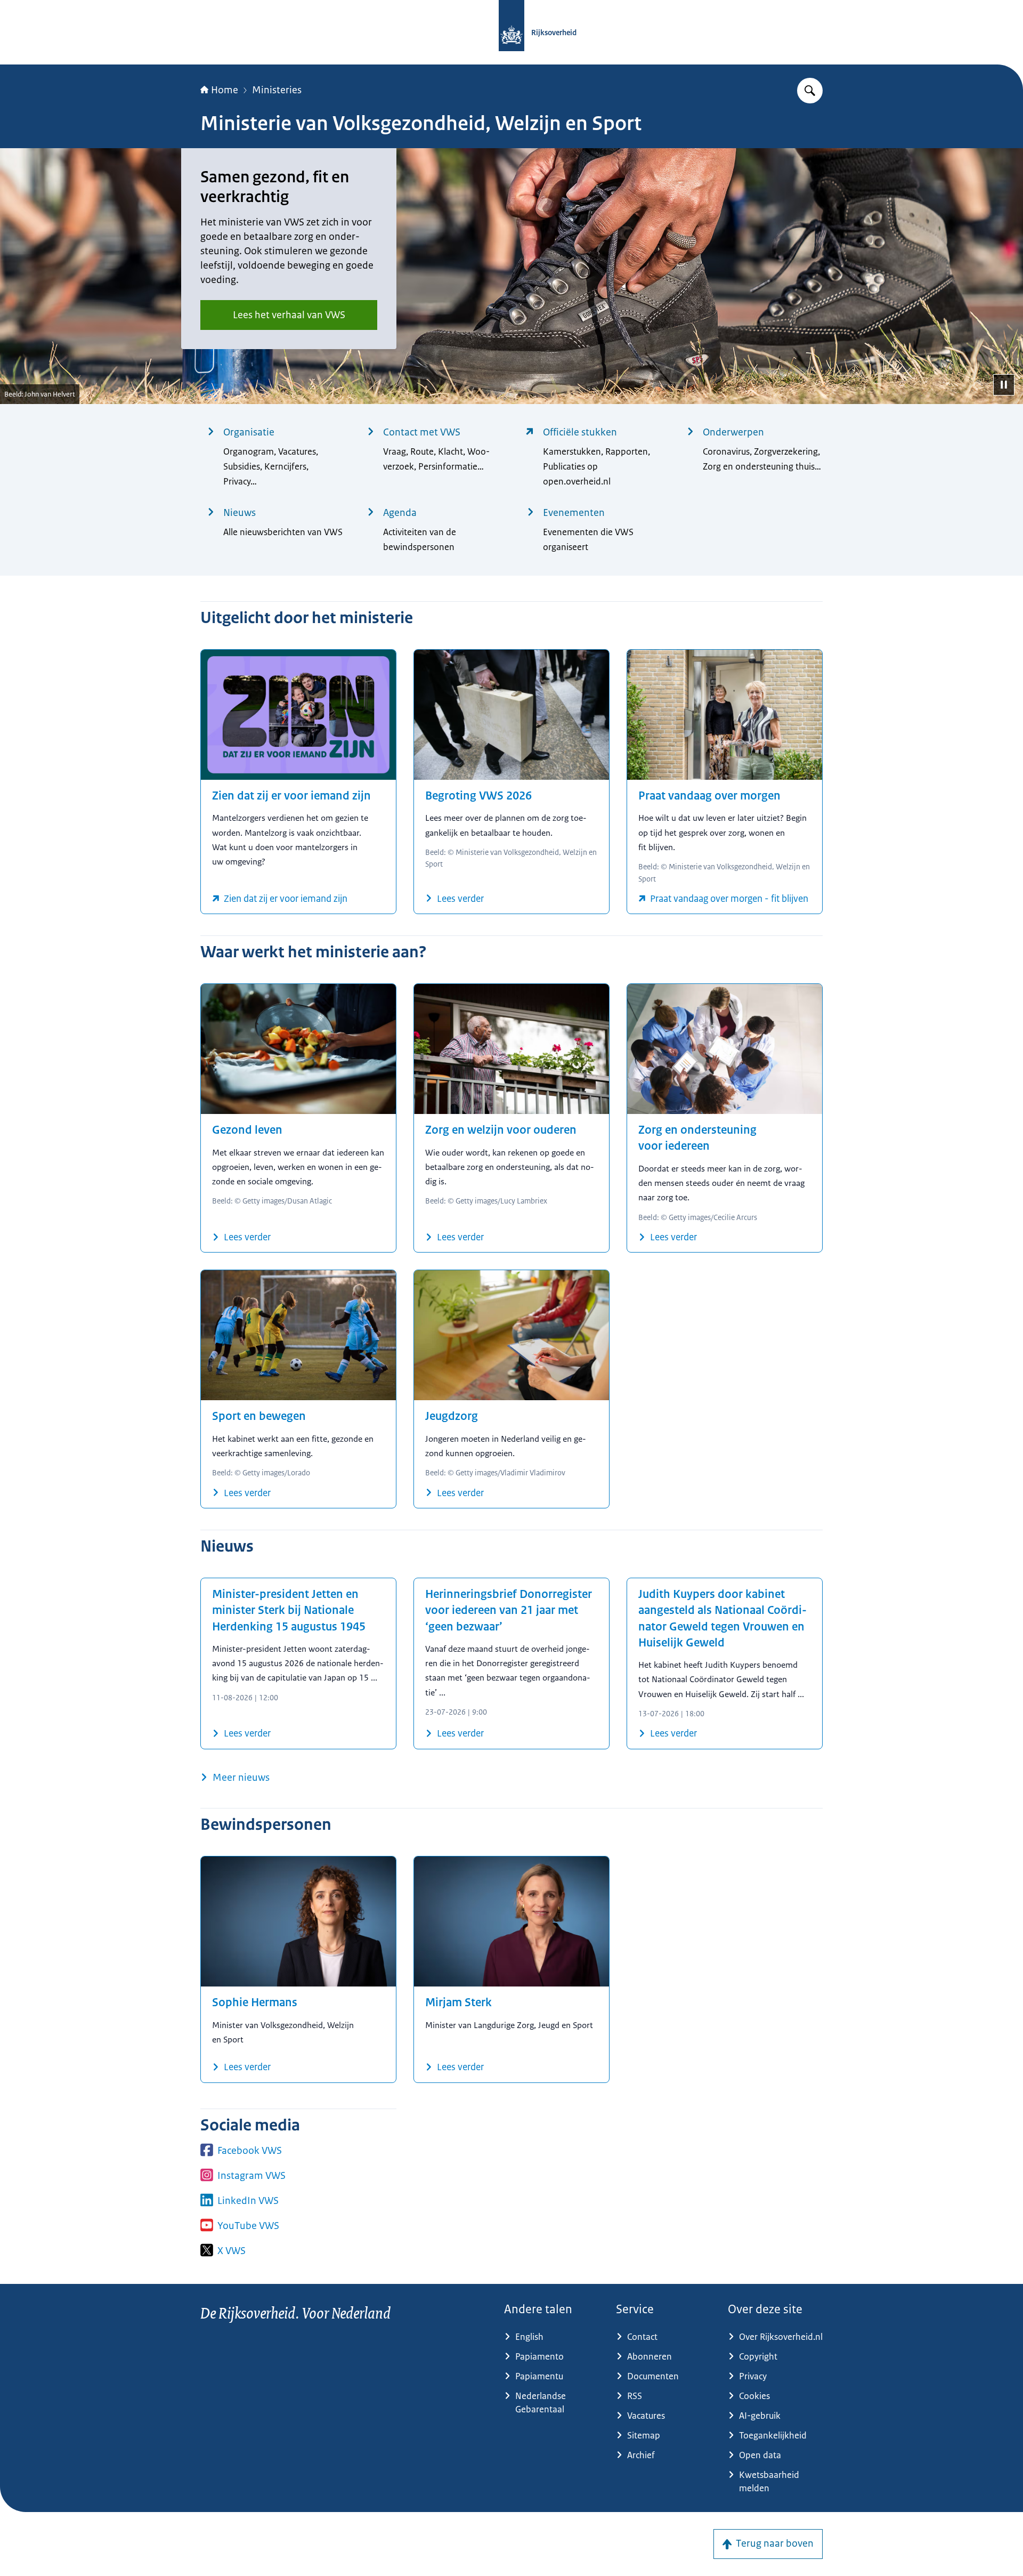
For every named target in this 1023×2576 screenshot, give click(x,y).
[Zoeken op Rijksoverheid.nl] (810, 91)
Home (225, 90)
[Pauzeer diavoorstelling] (1004, 385)
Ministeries (277, 90)
